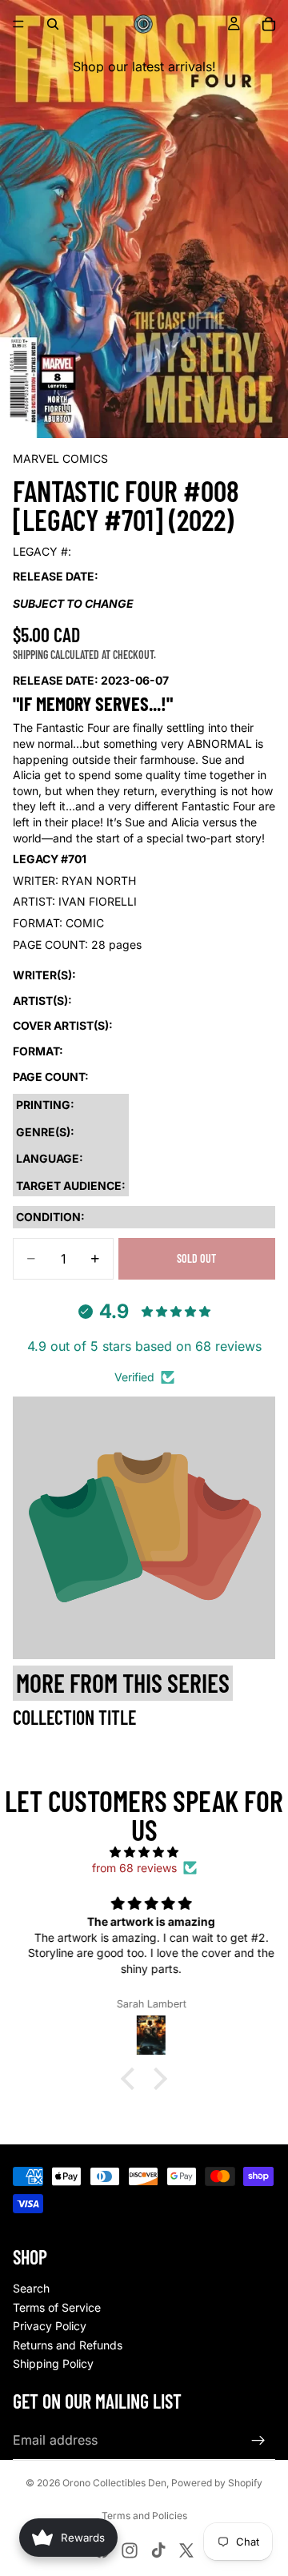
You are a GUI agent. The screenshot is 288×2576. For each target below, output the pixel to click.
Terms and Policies (144, 2516)
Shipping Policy (53, 2363)
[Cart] (269, 24)
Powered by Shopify (217, 2483)
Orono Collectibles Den (114, 2483)
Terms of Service (57, 2307)
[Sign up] (258, 2441)
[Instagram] (130, 2550)
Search (31, 2288)
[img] (144, 1852)
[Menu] (18, 24)
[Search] (53, 24)
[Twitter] (186, 2550)
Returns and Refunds (68, 2345)
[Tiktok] (158, 2550)
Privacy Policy (50, 2326)
